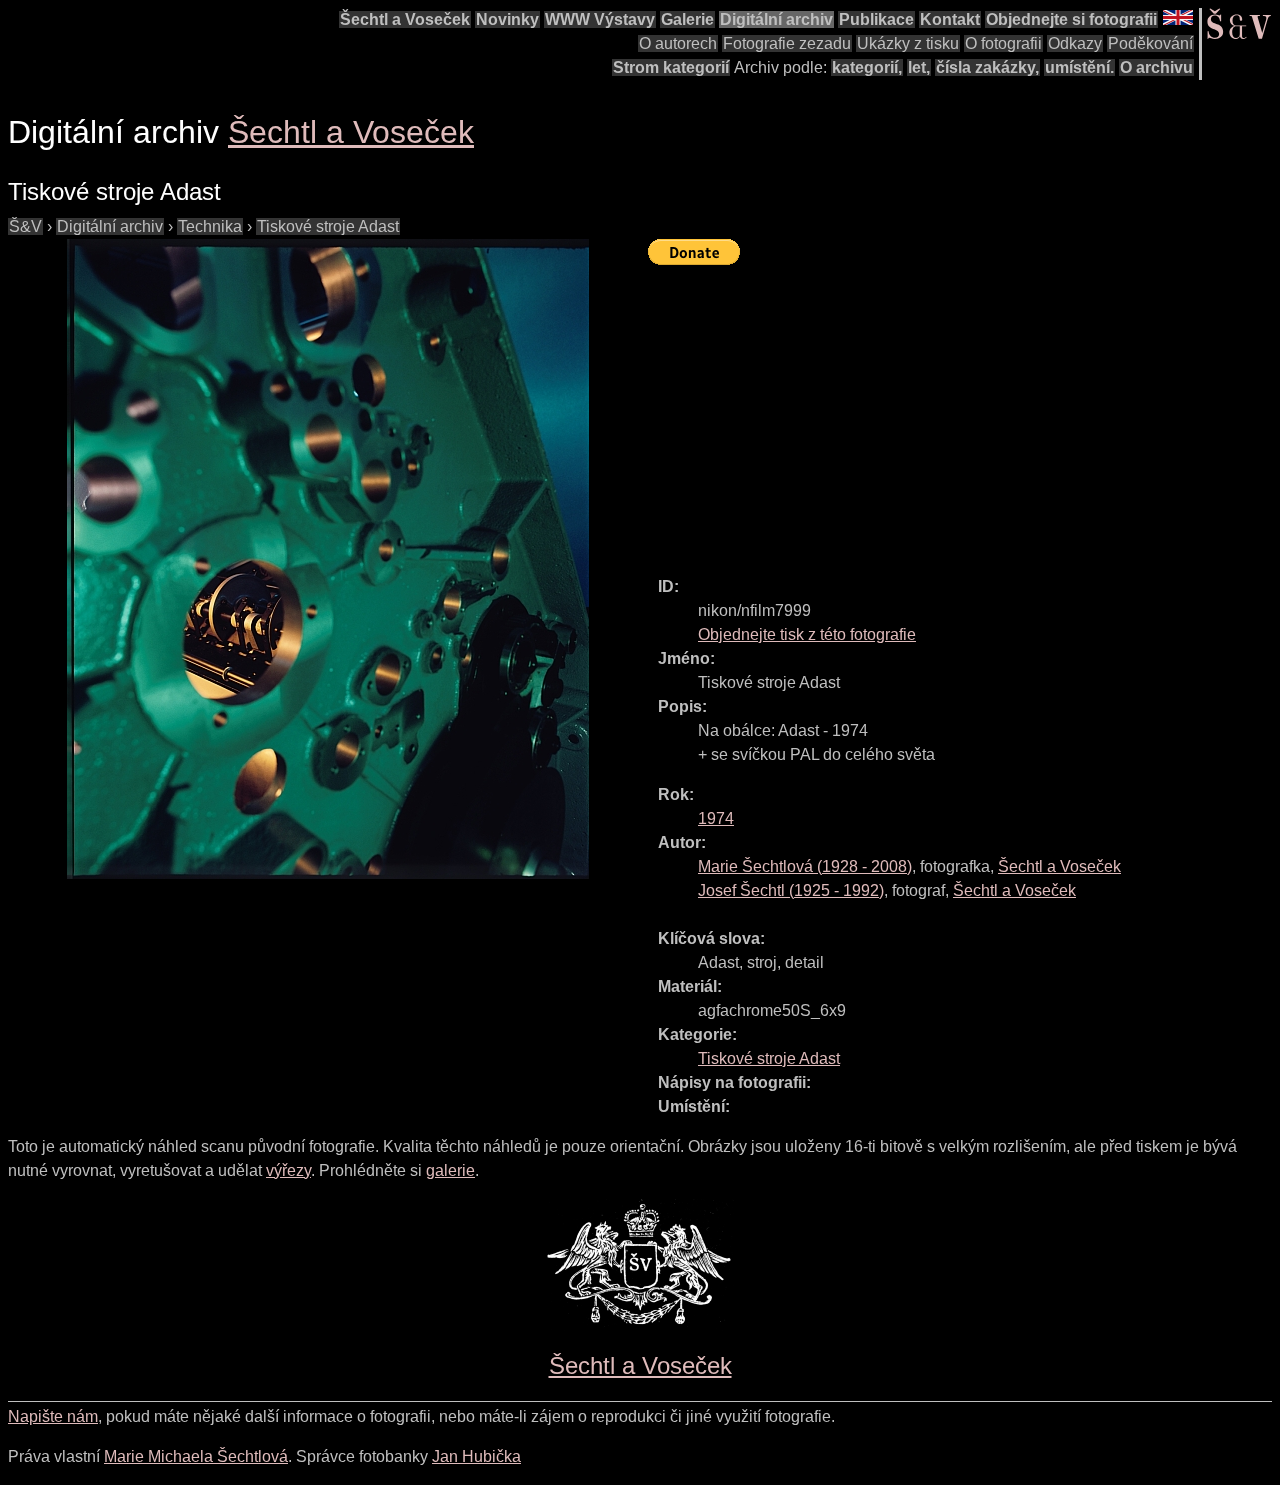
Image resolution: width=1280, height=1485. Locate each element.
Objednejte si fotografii (1071, 19)
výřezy (288, 1170)
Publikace (876, 19)
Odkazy (1075, 43)
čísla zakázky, (987, 67)
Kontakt (950, 19)
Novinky (507, 19)
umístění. (1079, 67)
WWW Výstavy (600, 19)
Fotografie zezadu (787, 43)
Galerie (687, 19)
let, (919, 67)
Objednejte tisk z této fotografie (807, 634)
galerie (450, 1170)
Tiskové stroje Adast (328, 226)
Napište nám (53, 1416)
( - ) (805, 866)
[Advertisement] (964, 412)
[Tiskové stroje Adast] (328, 559)
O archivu (1156, 67)
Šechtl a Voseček (405, 19)
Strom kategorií (671, 67)
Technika (210, 226)
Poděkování (1150, 43)
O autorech (678, 43)
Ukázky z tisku (908, 43)
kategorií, (867, 67)
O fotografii (1003, 43)
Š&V (25, 226)
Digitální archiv (776, 19)
